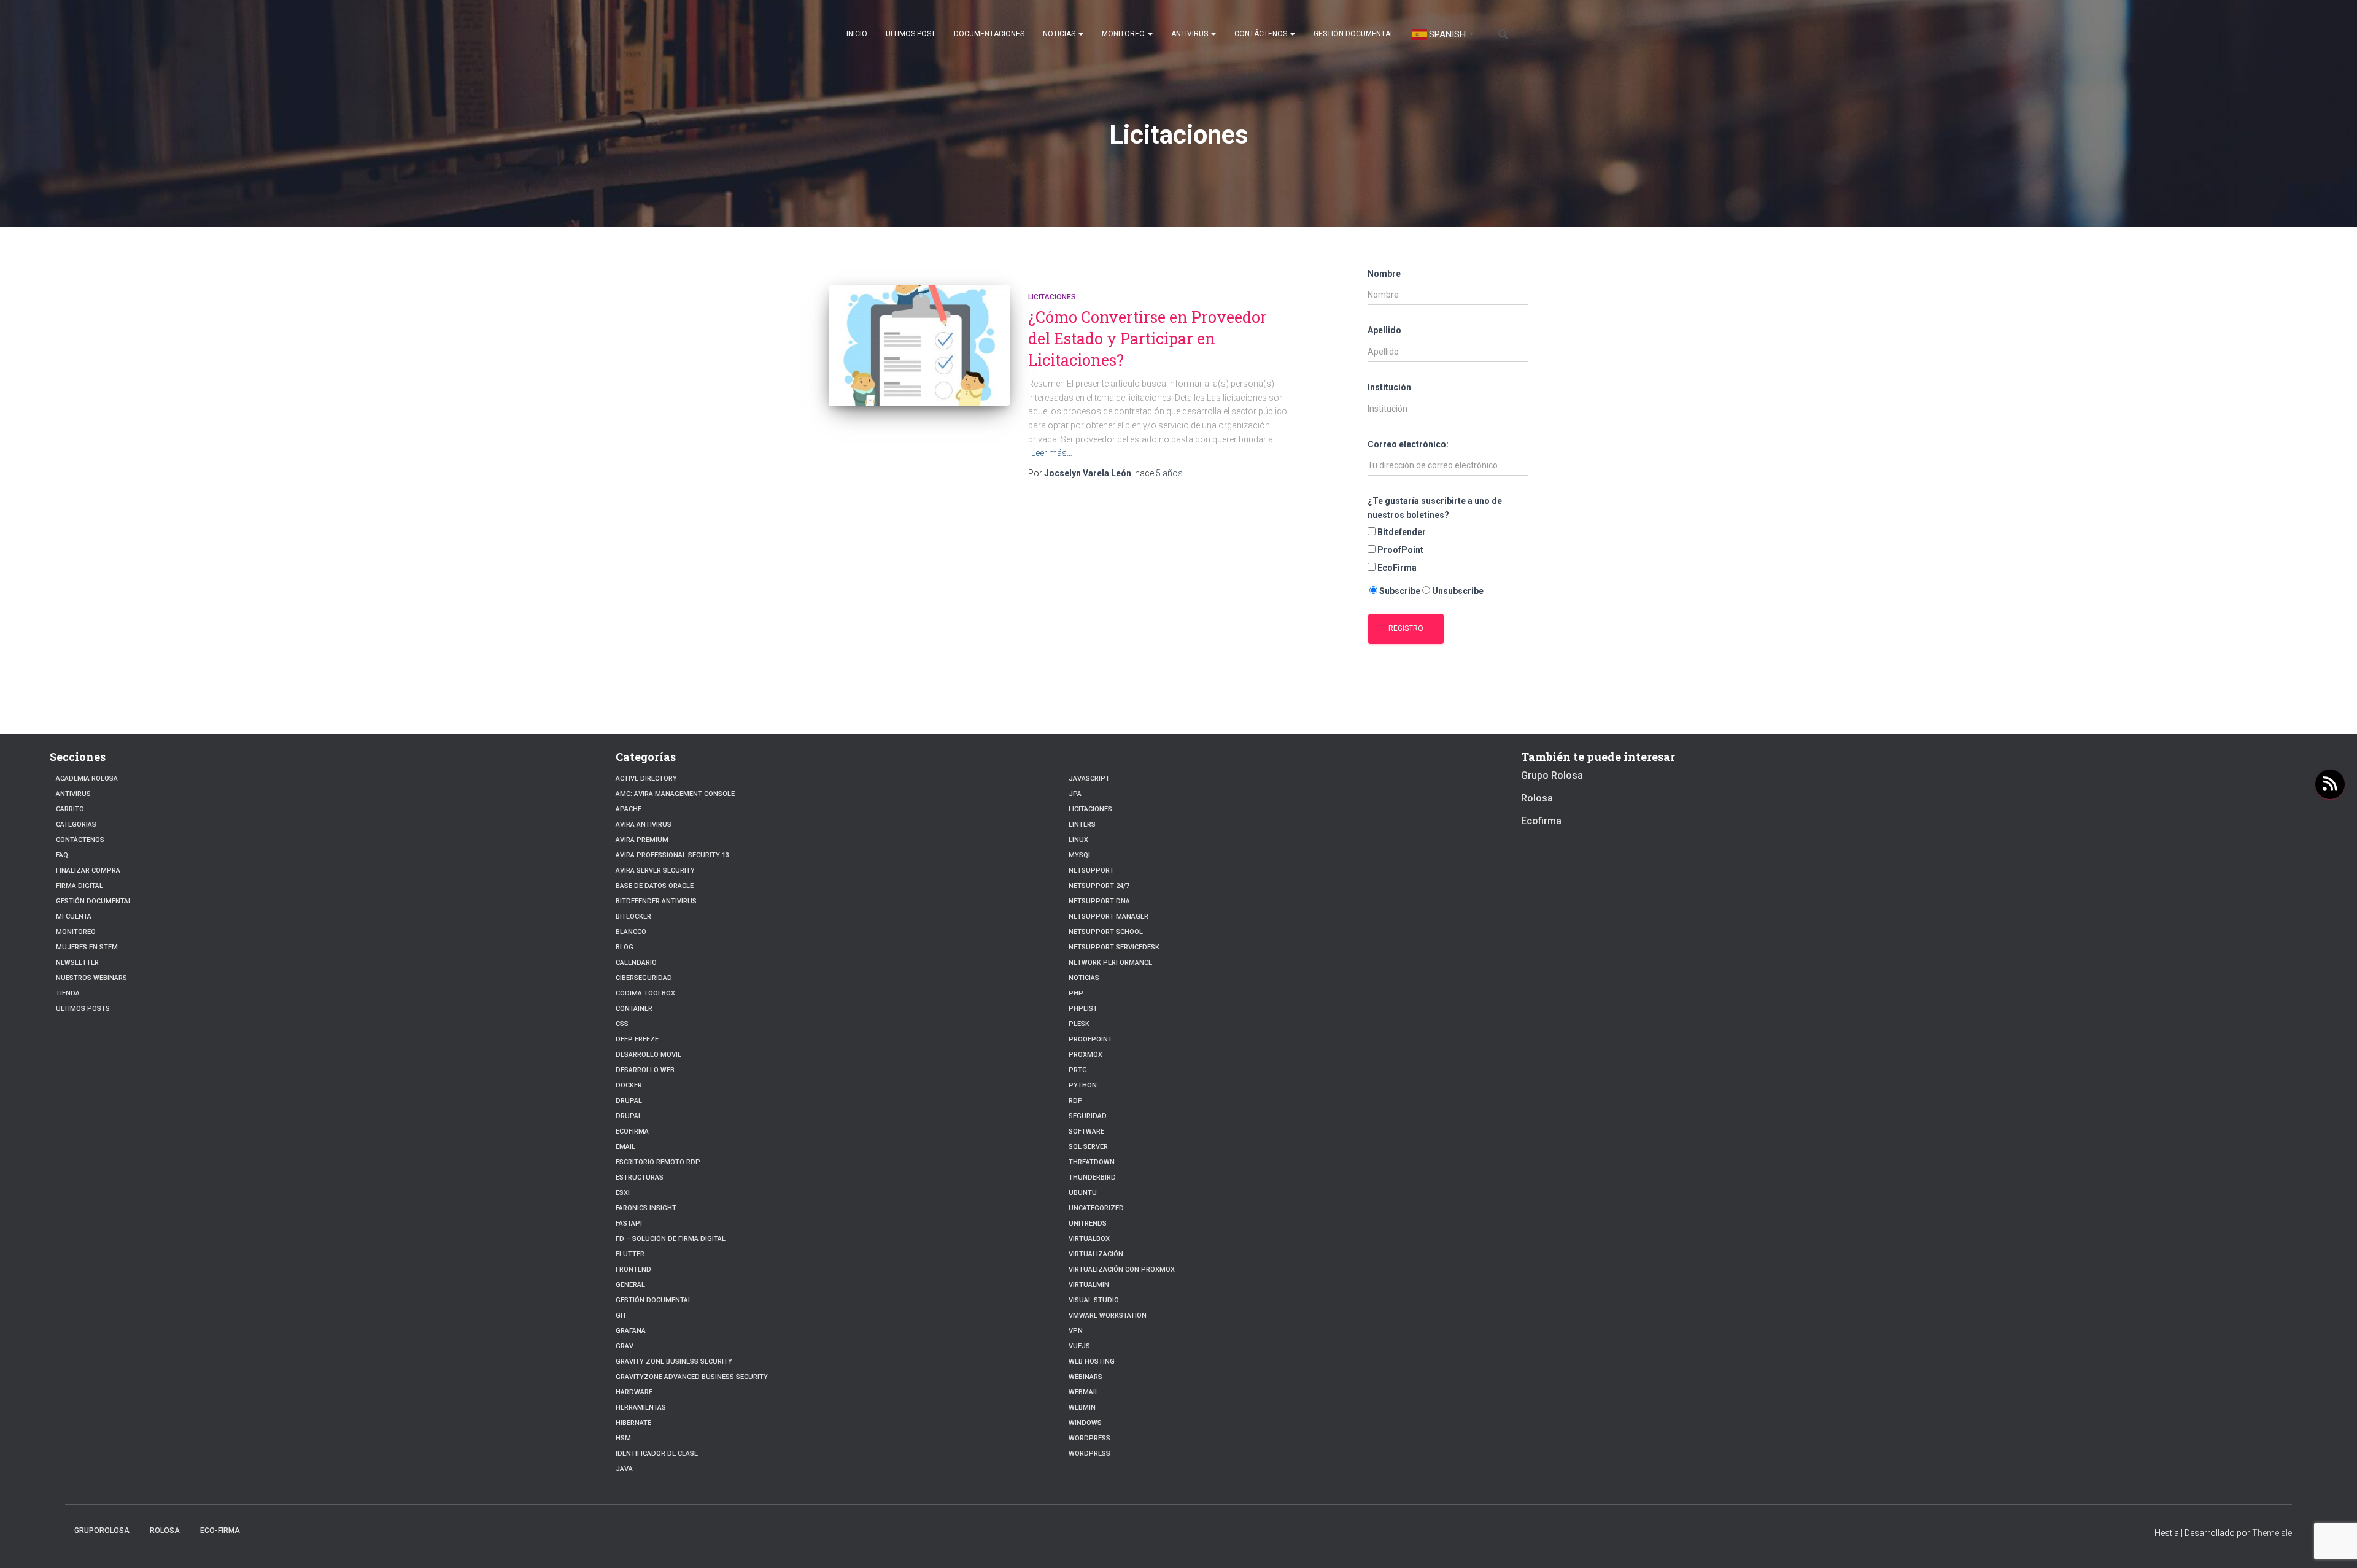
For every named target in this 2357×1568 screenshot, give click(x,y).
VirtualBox (1089, 1239)
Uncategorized (1096, 1208)
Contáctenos (1262, 34)
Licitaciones (1052, 297)
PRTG (1078, 1070)
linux (1078, 840)
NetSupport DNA (1099, 901)
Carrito (70, 809)
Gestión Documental (1354, 34)
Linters (1082, 825)
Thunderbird (1092, 1177)
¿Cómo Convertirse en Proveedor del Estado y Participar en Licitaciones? (1148, 338)
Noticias (1060, 34)
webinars (1086, 1377)
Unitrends (1088, 1223)
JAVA (624, 1469)
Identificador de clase (657, 1454)
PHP (1076, 993)
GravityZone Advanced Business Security (692, 1377)
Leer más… (1052, 453)
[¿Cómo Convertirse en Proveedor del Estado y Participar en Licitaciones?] (919, 346)
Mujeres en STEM (87, 947)
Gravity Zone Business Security (674, 1361)
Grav (625, 1346)
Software (1086, 1131)
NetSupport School (1106, 932)
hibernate (633, 1423)
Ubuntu (1083, 1193)
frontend (633, 1269)
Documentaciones (989, 34)
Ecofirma (632, 1131)
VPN (1076, 1331)
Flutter (630, 1254)
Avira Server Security (655, 871)
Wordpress (1089, 1438)
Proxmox (1086, 1055)
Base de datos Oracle (655, 886)
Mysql (1080, 855)
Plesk (1079, 1024)
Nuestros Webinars (91, 978)
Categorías (76, 825)
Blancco (631, 932)
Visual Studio (1094, 1300)
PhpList (1083, 1009)
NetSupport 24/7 (1099, 886)
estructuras (640, 1177)
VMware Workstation (1108, 1315)
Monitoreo (1124, 34)
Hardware (634, 1392)
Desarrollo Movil (648, 1055)
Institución (1389, 387)
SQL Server (1088, 1147)
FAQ (62, 855)
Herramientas (641, 1408)
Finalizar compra (88, 871)
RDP (1076, 1101)
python (1083, 1085)
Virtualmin (1089, 1285)
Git (621, 1315)
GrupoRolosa (102, 1531)
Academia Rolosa (87, 778)
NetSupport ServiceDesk (1114, 947)
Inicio (857, 34)
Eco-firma (220, 1531)
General (630, 1285)
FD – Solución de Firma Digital (671, 1239)
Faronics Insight (646, 1208)
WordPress (1089, 1454)
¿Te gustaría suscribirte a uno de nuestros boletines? (1435, 508)
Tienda (68, 993)
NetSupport (1091, 871)
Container (634, 1009)
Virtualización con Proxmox (1122, 1269)
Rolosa (1537, 798)
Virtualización (1096, 1254)
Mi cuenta (74, 917)
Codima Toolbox (645, 993)
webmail (1084, 1392)
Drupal (629, 1101)
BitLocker (633, 917)
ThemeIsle (2272, 1533)
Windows (1085, 1423)
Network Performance (1110, 963)
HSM (623, 1438)
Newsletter (77, 963)
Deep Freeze (637, 1039)
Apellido (1384, 330)
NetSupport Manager (1109, 917)
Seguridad (1088, 1116)
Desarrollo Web (645, 1070)
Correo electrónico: (1408, 444)
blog (625, 947)
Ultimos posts (83, 1009)
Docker (629, 1085)
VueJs (1079, 1346)
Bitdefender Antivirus (656, 901)
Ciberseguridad (644, 978)
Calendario (636, 963)
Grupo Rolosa (1552, 775)
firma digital (79, 886)
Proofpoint (1090, 1039)
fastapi (629, 1223)
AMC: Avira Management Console (675, 794)
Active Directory (646, 778)
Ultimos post (911, 34)
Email (625, 1147)
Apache (629, 809)
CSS (622, 1024)
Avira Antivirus (644, 825)
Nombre (1384, 274)
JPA (1075, 794)
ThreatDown (1092, 1162)
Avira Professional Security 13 (672, 855)
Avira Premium (642, 840)
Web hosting (1092, 1361)
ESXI (623, 1193)
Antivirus (1190, 34)
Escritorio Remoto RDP (658, 1162)
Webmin (1082, 1408)
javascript (1089, 778)
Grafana (631, 1331)
